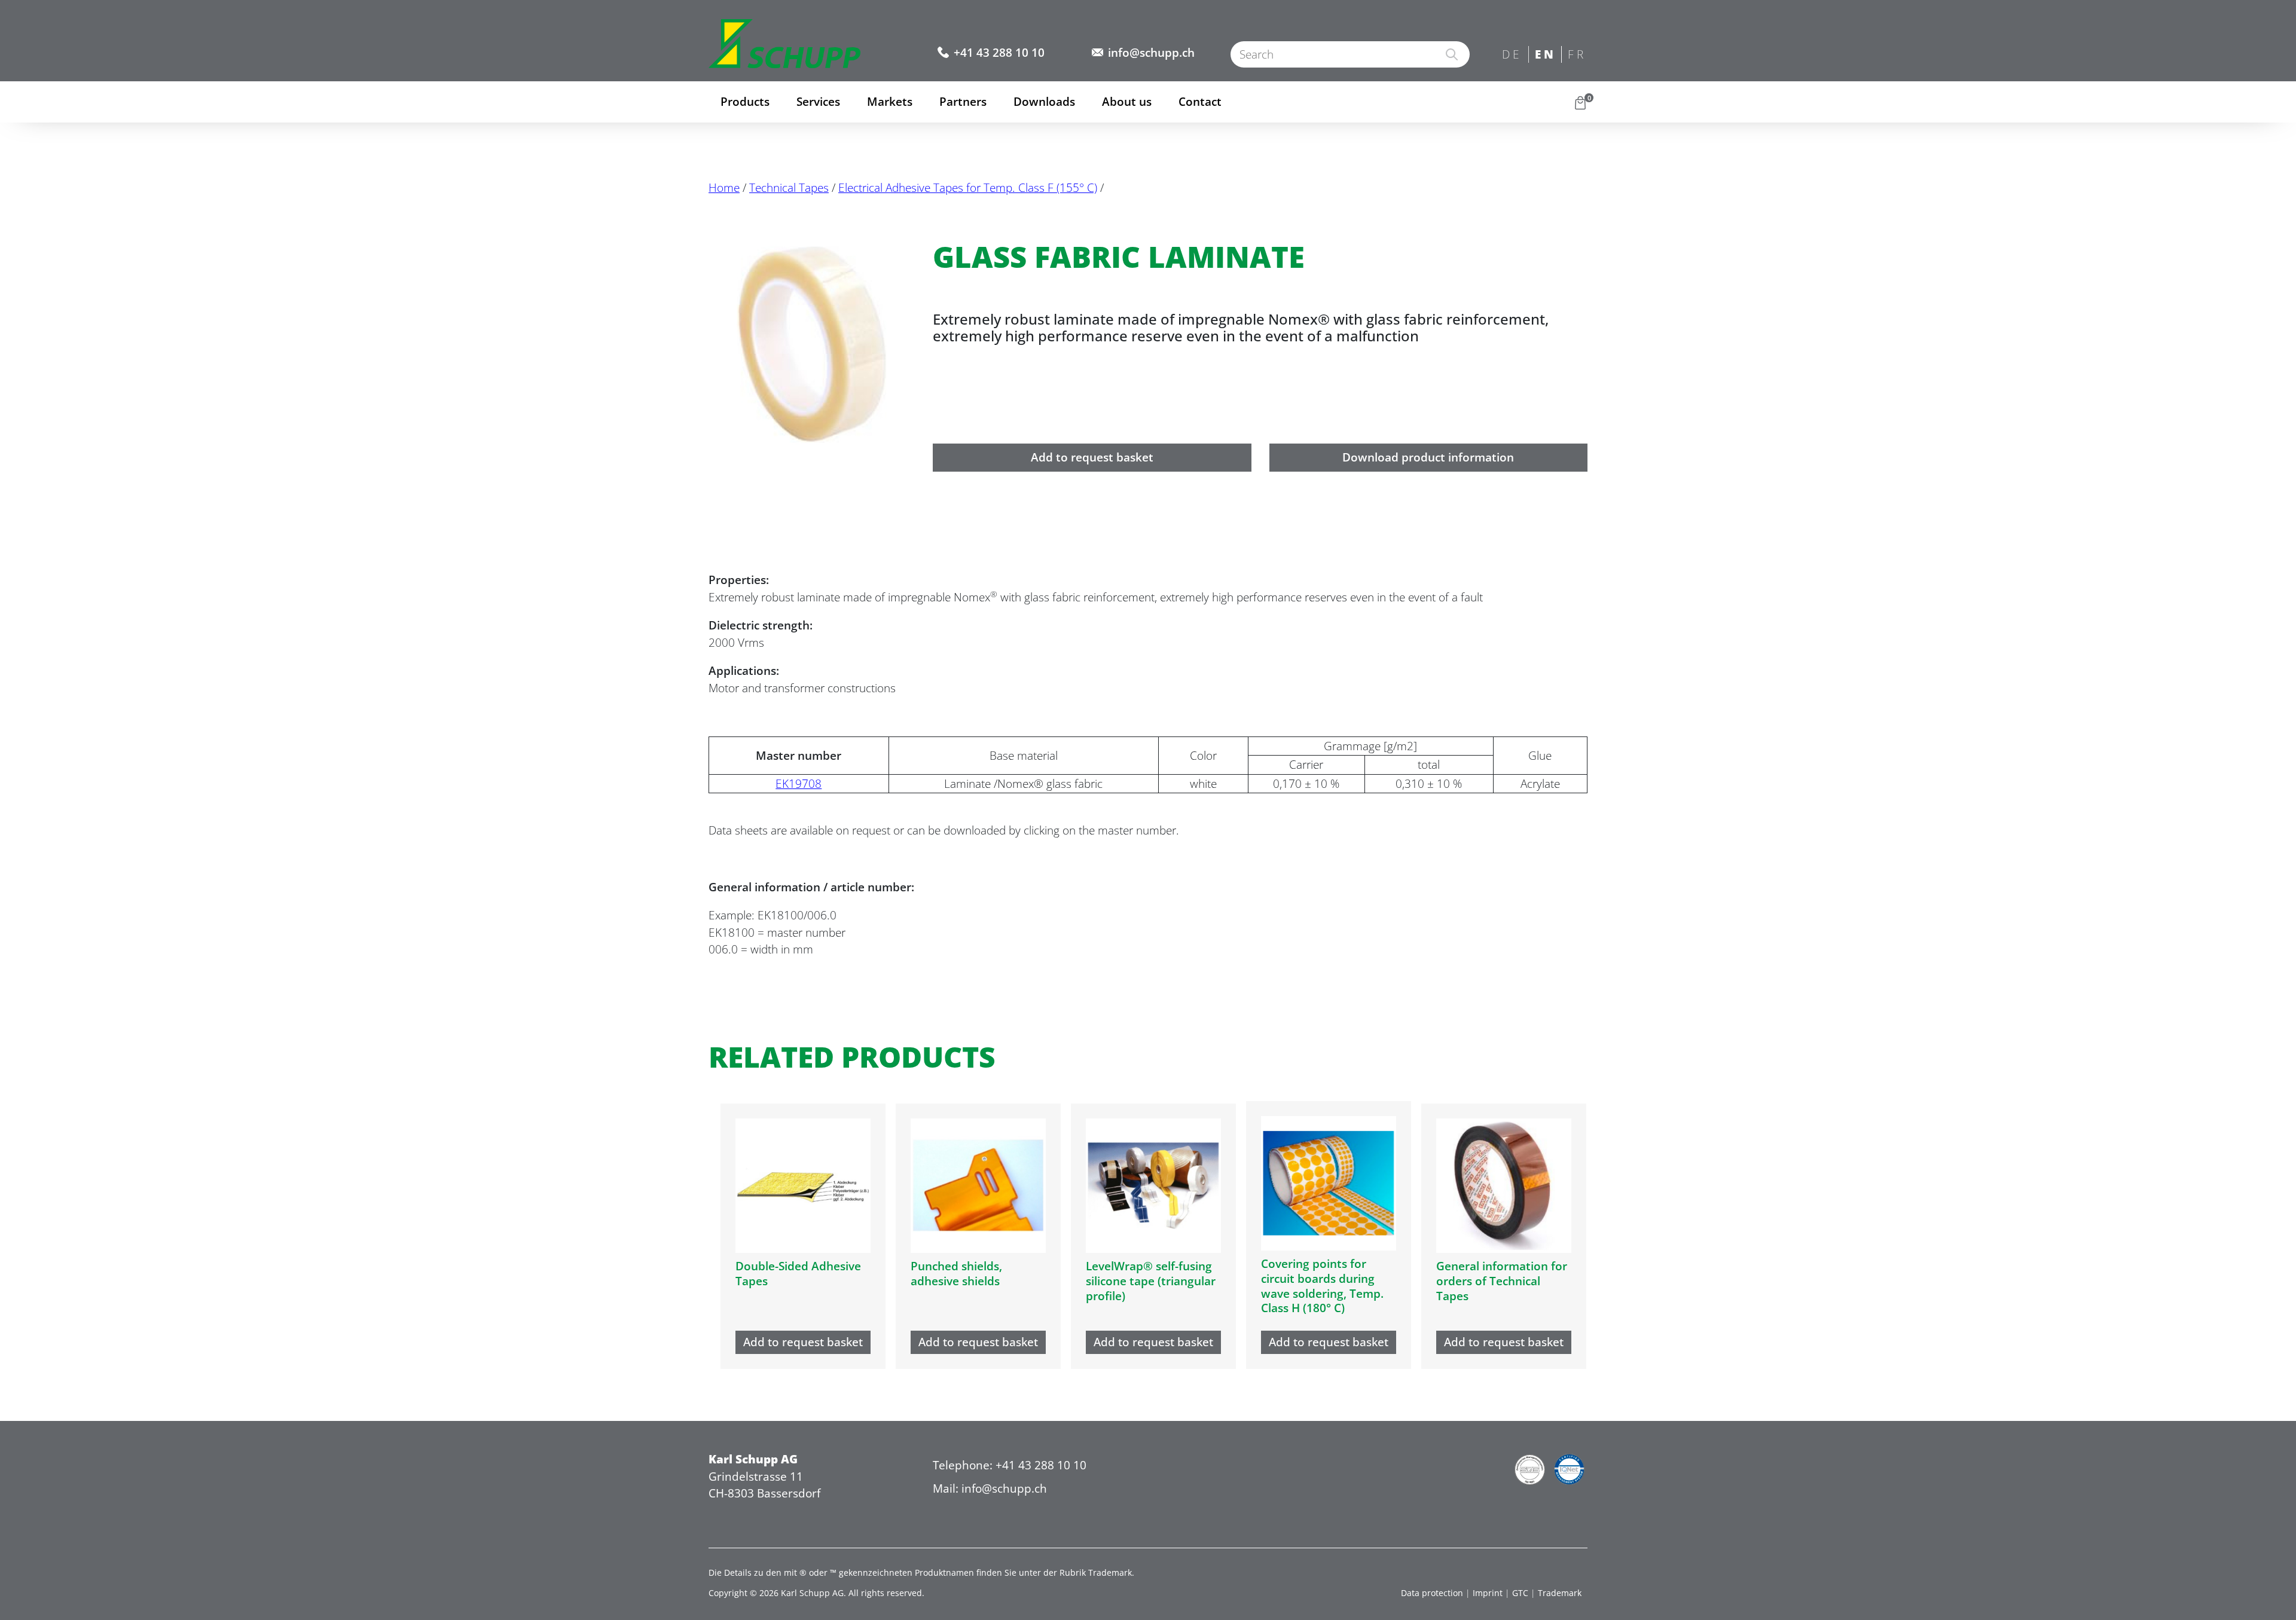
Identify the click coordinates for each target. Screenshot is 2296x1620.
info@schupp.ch (1151, 53)
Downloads (1044, 102)
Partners (963, 102)
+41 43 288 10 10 (999, 53)
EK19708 (799, 784)
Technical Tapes (789, 188)
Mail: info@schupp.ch (990, 1488)
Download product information (1428, 457)
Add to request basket (1092, 457)
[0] (1580, 102)
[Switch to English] (1545, 55)
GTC (1520, 1593)
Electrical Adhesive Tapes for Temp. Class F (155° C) (968, 188)
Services (818, 102)
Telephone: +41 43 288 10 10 (1010, 1465)
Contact (1200, 102)
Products (745, 102)
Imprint (1488, 1593)
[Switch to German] (1512, 55)
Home (724, 188)
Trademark (1560, 1593)
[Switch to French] (1578, 55)
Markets (890, 102)
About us (1127, 102)
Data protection (1432, 1593)
